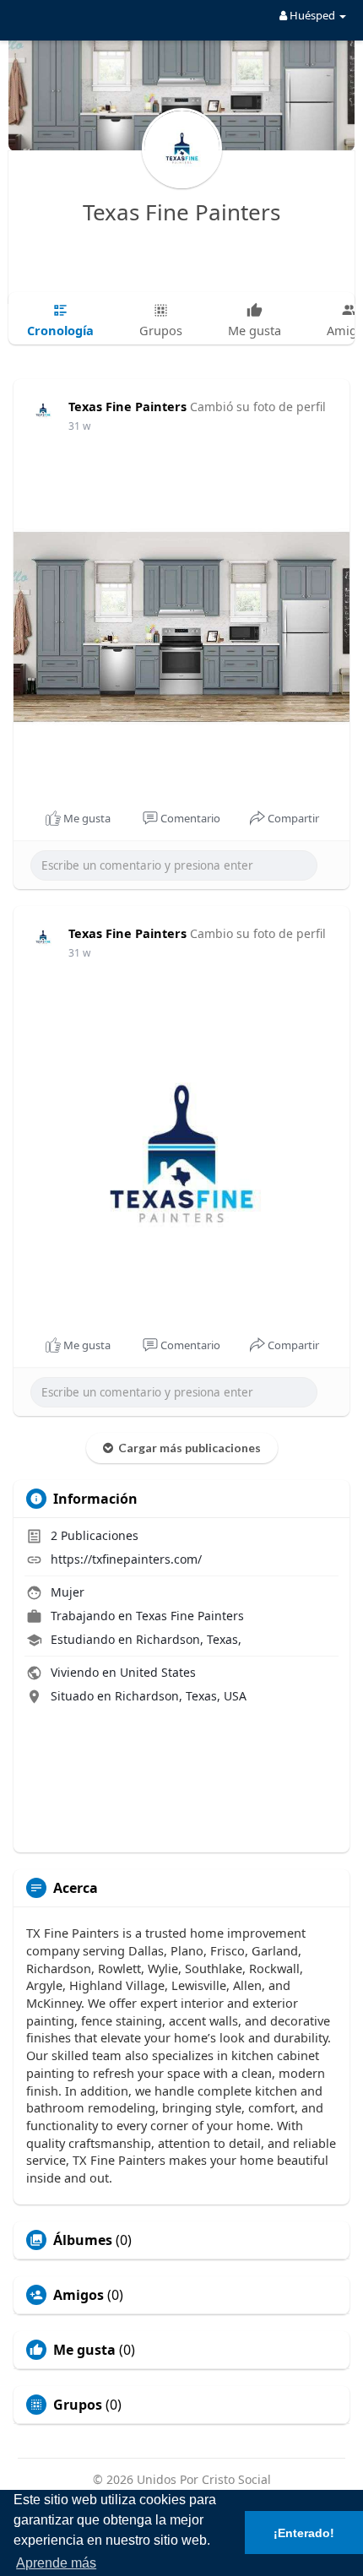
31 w (79, 426)
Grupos (78, 2405)
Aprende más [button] (56, 2563)
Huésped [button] (312, 15)
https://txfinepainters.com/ (126, 1559)
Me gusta (84, 2350)
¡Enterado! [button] (304, 2533)
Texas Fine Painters (181, 212)
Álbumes (83, 2240)
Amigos (79, 2295)
